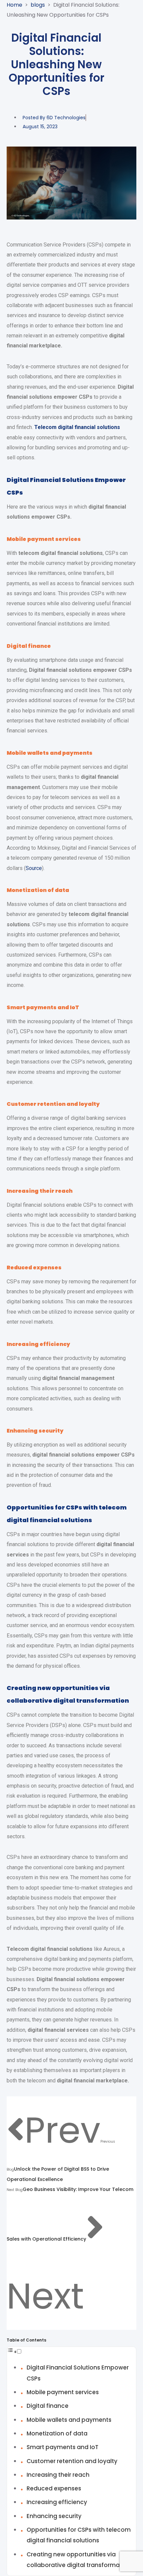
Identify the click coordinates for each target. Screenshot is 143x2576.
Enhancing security (54, 2516)
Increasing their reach (58, 2475)
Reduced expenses (54, 2488)
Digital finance (48, 2406)
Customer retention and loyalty (72, 2461)
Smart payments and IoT (63, 2447)
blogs (38, 5)
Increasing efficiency (57, 2502)
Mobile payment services (63, 2392)
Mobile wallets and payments (69, 2420)
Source (34, 868)
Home (14, 5)
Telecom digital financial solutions (77, 427)
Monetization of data (57, 2433)
